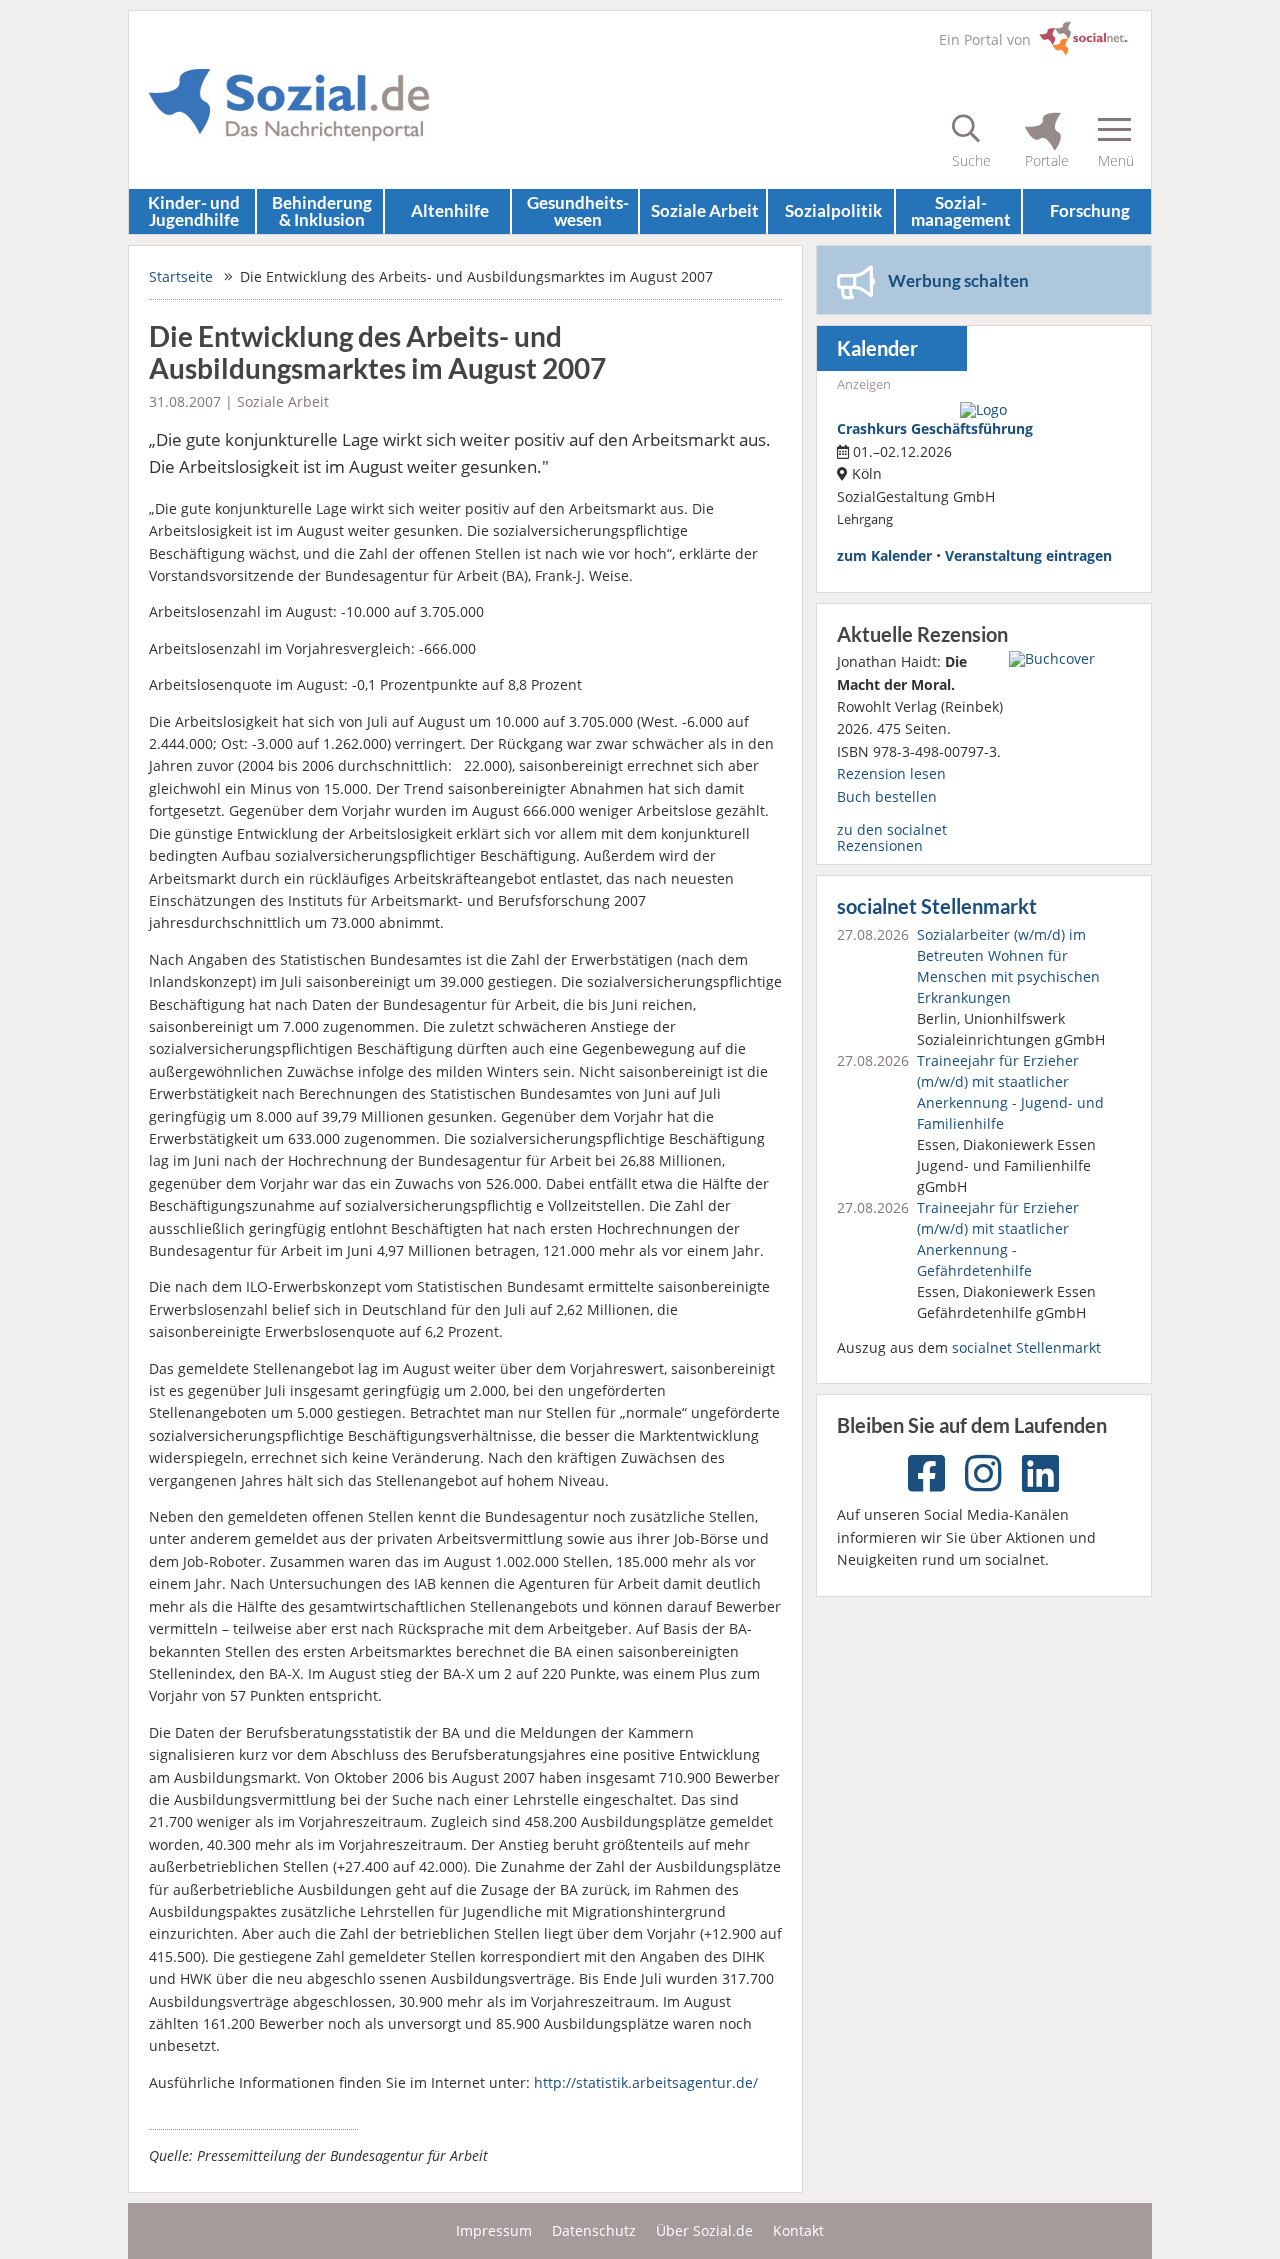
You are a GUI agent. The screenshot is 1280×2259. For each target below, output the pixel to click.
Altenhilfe (450, 210)
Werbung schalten (958, 280)
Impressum (494, 2230)
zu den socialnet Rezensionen (892, 837)
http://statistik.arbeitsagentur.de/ (646, 2082)
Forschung (1090, 210)
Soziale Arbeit (705, 210)
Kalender (877, 348)
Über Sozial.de (704, 2230)
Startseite (181, 276)
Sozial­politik (833, 210)
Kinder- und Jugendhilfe (194, 211)
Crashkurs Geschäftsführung (935, 428)
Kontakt (798, 2230)
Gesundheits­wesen (578, 211)
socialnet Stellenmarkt (937, 906)
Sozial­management (961, 211)
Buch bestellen (887, 796)
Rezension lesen (891, 773)
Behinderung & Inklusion (322, 211)
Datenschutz (594, 2230)
